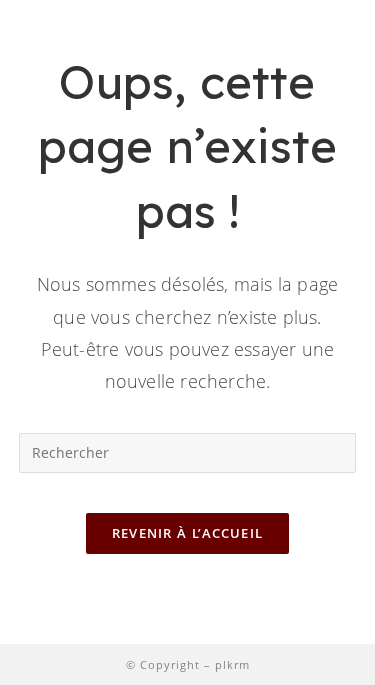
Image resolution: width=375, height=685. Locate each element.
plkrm (232, 664)
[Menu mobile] (346, 51)
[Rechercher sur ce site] (188, 451)
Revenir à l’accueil (188, 533)
